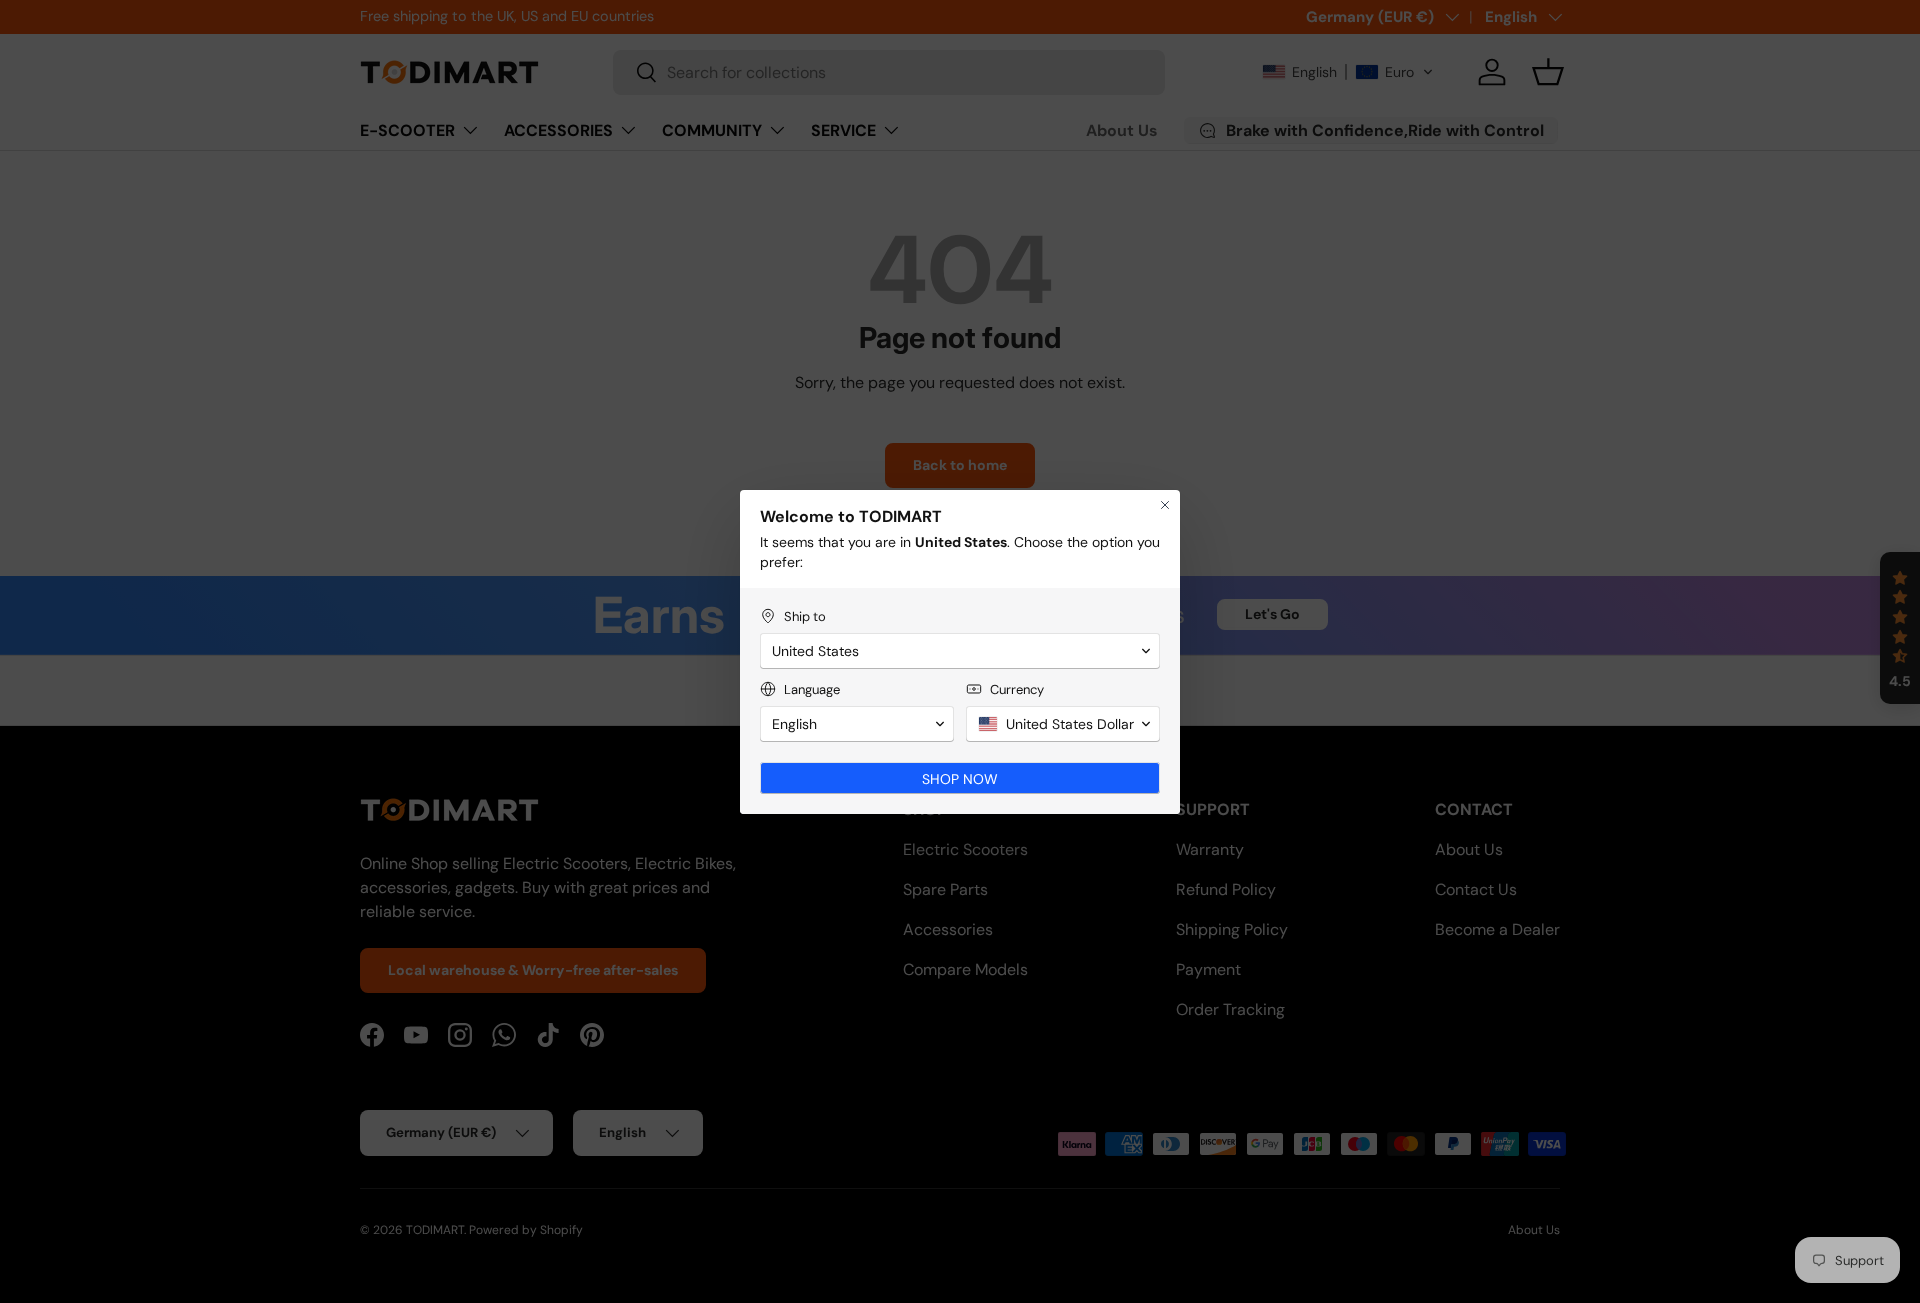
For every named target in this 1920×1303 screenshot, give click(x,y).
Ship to (805, 616)
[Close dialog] (1165, 505)
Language (812, 689)
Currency (1017, 689)
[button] (960, 651)
